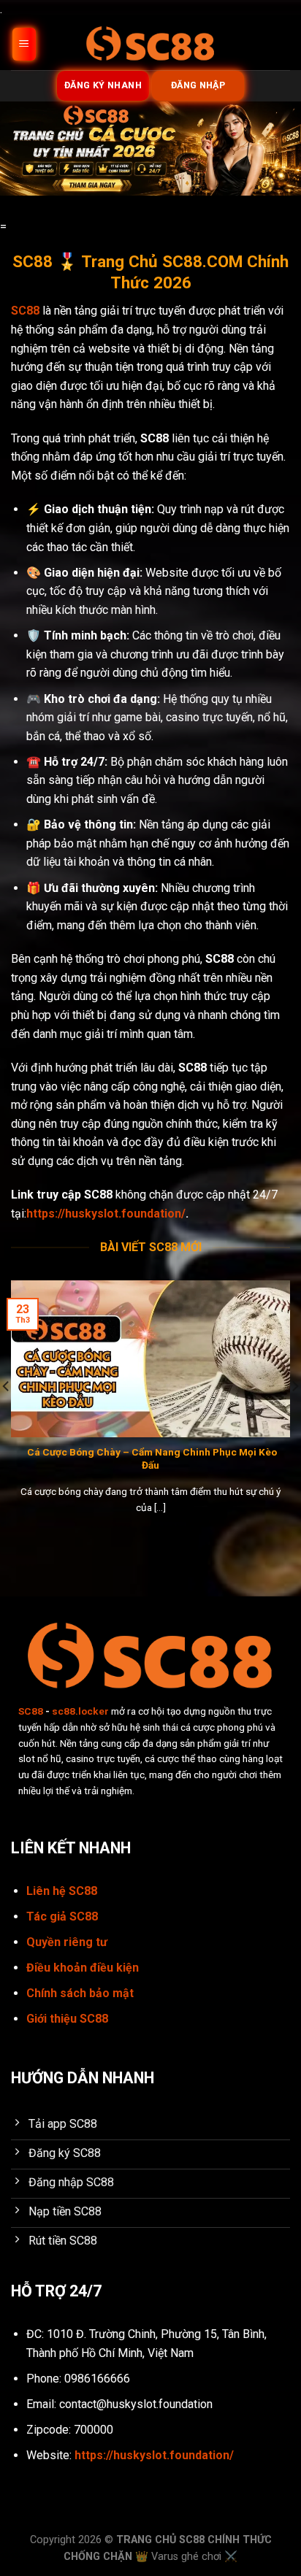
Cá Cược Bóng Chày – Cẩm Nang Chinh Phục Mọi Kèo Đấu (151, 1458)
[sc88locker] (150, 44)
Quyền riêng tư (67, 1942)
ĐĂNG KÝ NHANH (103, 85)
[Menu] (24, 44)
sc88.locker (80, 1711)
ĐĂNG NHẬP (198, 85)
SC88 (31, 1711)
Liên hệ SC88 (62, 1891)
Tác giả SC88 (62, 1916)
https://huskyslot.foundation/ (106, 1214)
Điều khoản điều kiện (83, 1968)
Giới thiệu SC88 (67, 2019)
